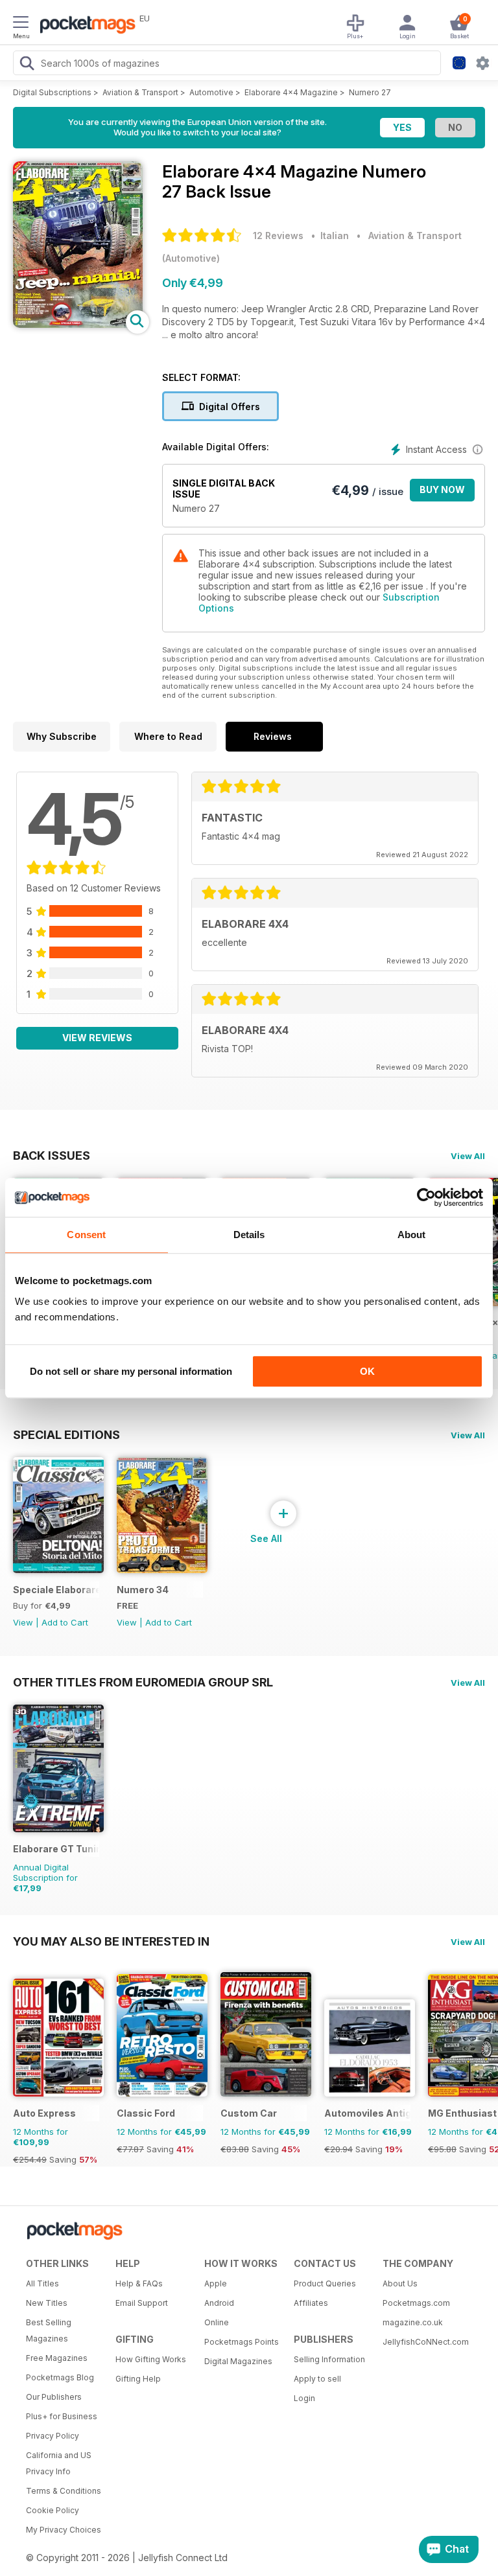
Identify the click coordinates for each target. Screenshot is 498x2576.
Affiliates (311, 2303)
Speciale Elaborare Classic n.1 (56, 1590)
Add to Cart (65, 1622)
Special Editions (66, 1434)
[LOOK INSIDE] (78, 324)
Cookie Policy (53, 2510)
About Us (400, 2283)
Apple (216, 2283)
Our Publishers (54, 2397)
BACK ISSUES (52, 1155)
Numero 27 (370, 92)
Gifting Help (138, 2379)
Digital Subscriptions (52, 92)
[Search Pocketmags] (27, 65)
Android (219, 2303)
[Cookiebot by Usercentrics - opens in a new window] (426, 1197)
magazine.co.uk (413, 2322)
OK (367, 1371)
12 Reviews (278, 236)
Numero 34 (143, 1590)
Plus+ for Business (62, 2416)
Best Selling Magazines (49, 2330)
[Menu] (21, 24)
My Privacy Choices (64, 2530)
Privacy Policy (53, 2436)
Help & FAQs (139, 2283)
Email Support (142, 2303)
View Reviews (97, 1038)
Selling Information (329, 2359)
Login (304, 2398)
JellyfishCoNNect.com (423, 2342)
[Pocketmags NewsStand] (84, 26)
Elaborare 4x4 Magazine (291, 92)
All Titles (42, 2283)
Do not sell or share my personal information (131, 1371)
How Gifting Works (151, 2359)
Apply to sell (317, 2379)
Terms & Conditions (64, 2491)
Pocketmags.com (416, 2303)
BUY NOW (442, 489)
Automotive (211, 92)
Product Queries (325, 2283)
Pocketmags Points (242, 2342)
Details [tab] (249, 1235)
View (23, 1622)
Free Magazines (57, 2358)
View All (468, 1156)
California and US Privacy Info (59, 2463)
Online (217, 2322)
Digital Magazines (238, 2361)
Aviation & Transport (140, 92)
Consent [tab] (86, 1235)
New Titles (47, 2303)
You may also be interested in (111, 1941)
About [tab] (412, 1235)
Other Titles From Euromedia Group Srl (143, 1682)
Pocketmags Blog (60, 2377)
